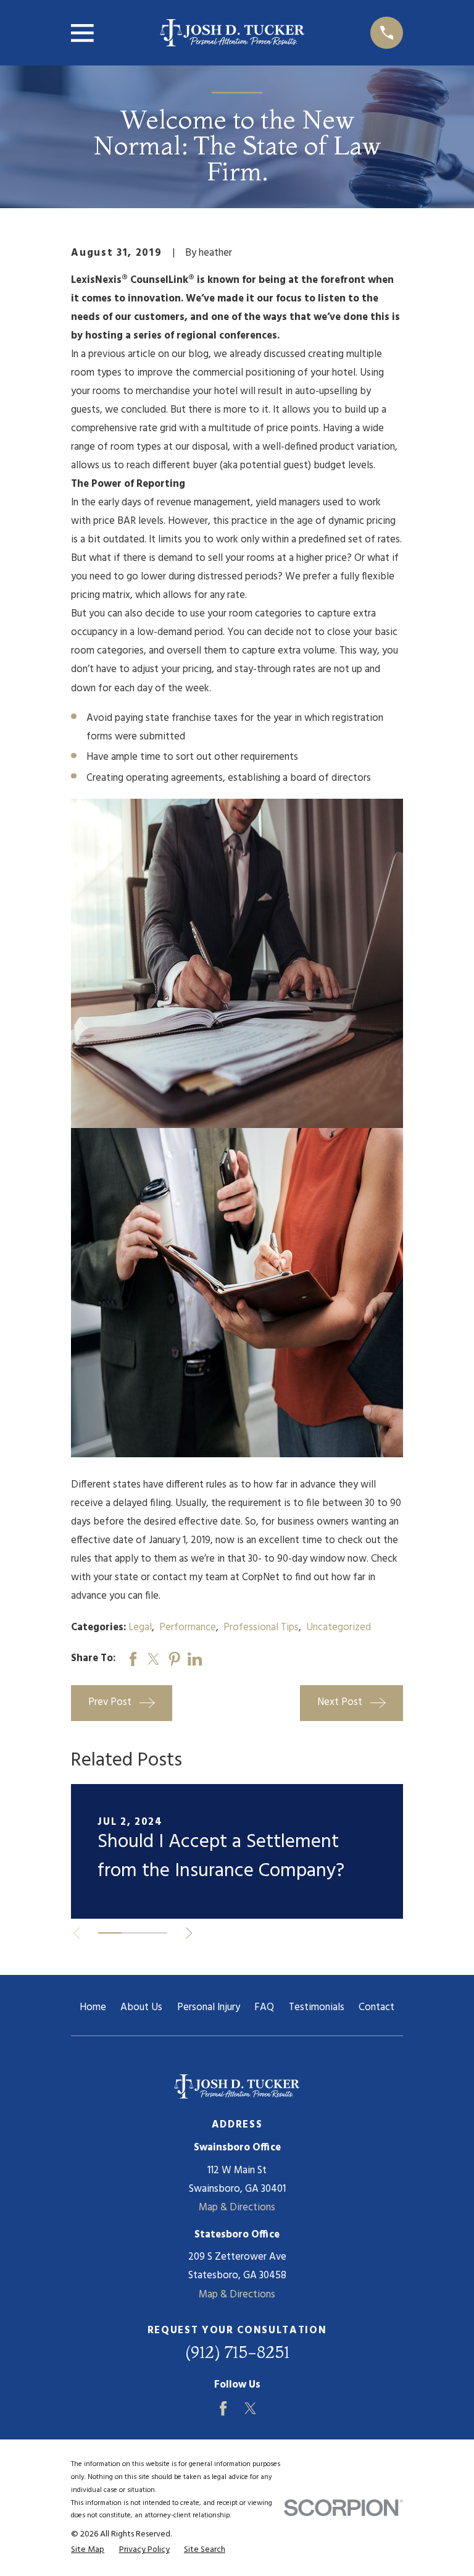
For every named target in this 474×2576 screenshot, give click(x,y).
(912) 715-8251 (237, 2352)
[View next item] (189, 1933)
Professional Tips (261, 1627)
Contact (376, 2007)
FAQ (264, 2007)
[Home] (232, 33)
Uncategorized (339, 1627)
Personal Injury (209, 2007)
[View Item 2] (133, 1933)
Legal (140, 1627)
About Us (141, 2007)
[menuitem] (88, 2550)
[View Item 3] (156, 1933)
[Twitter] (250, 2408)
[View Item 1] (110, 1933)
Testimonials (317, 2007)
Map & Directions (237, 2208)
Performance (188, 1627)
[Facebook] (223, 2408)
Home (93, 2007)
